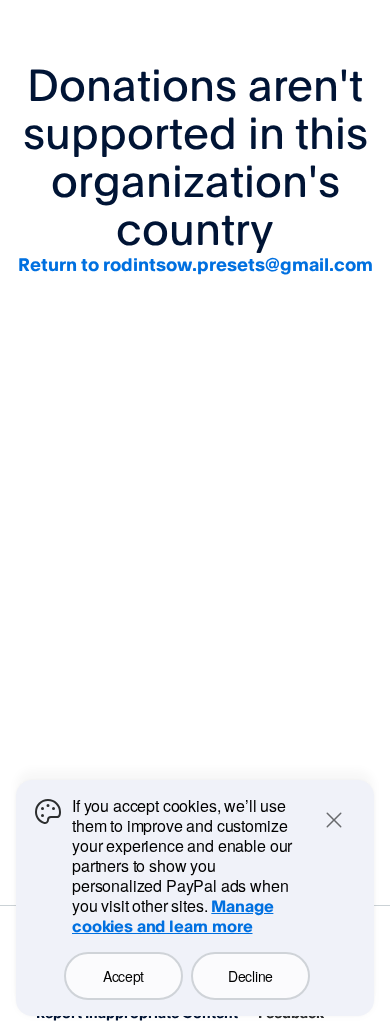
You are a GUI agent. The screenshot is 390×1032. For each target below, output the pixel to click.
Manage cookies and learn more (172, 916)
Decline (250, 976)
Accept (123, 976)
